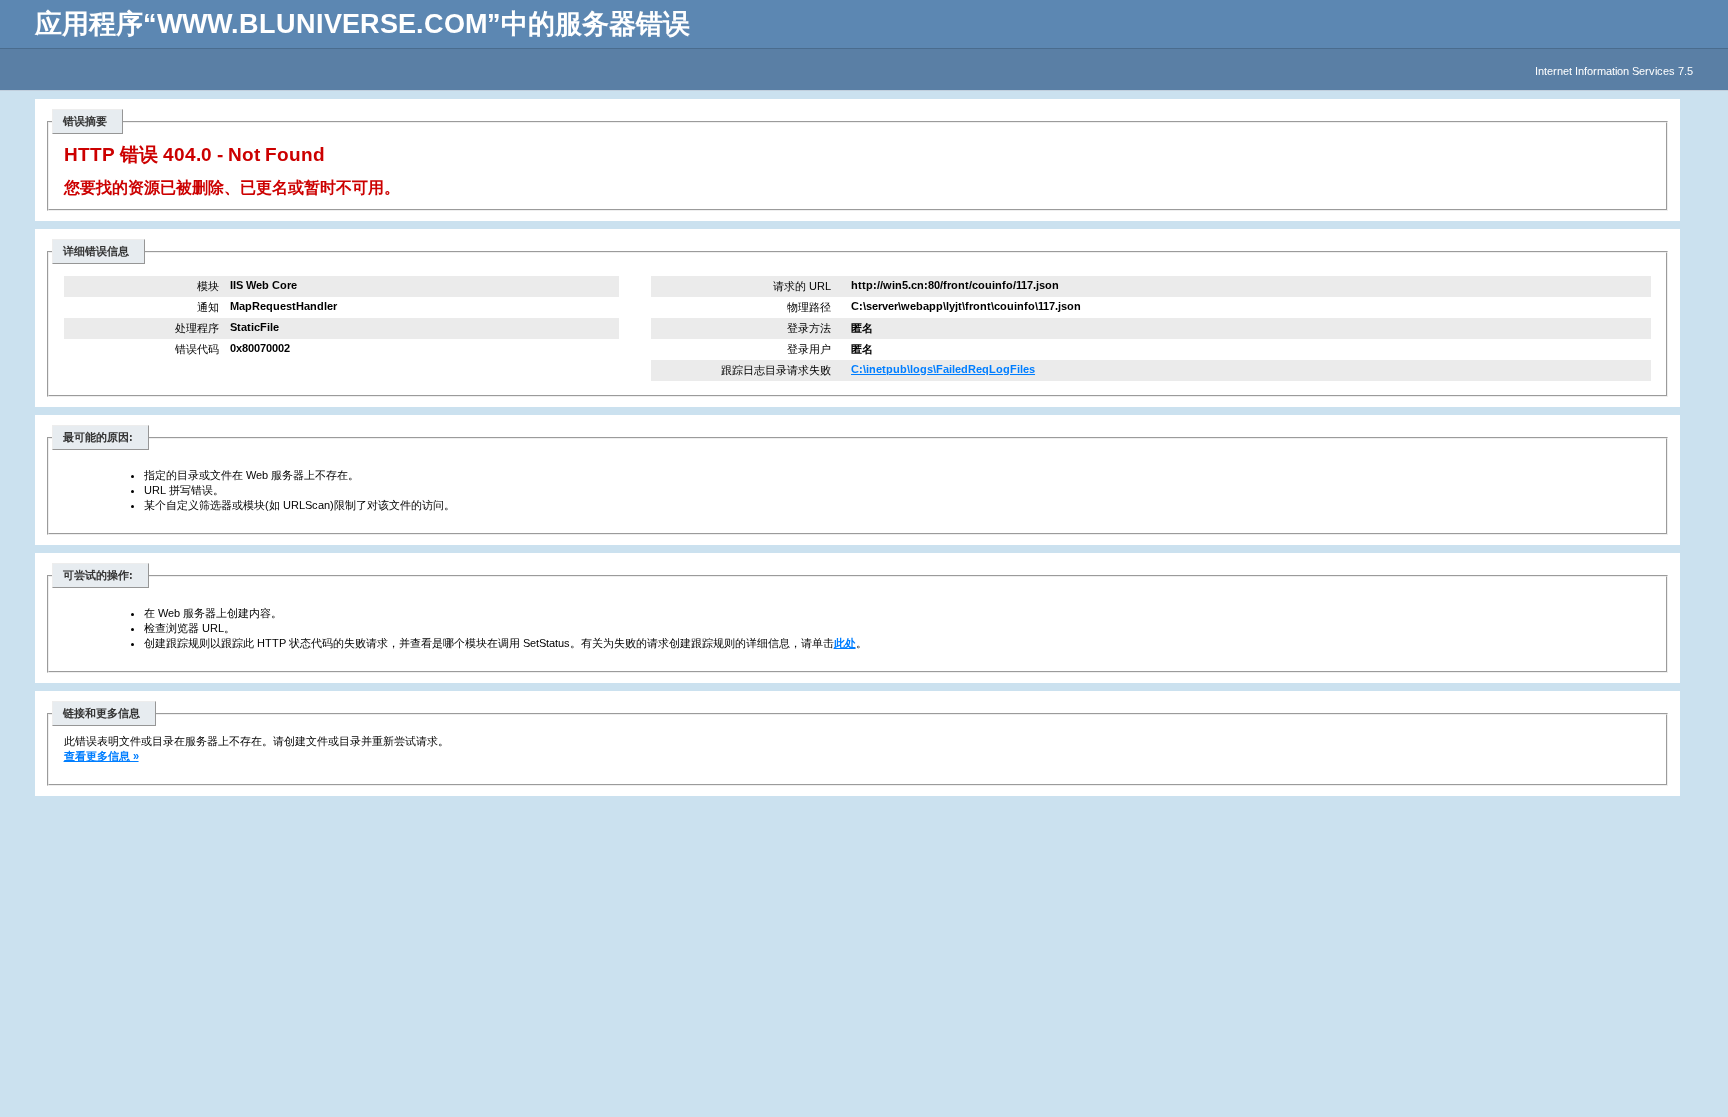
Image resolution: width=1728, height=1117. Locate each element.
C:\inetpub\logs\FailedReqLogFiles (943, 369)
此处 (845, 643)
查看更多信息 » (101, 756)
